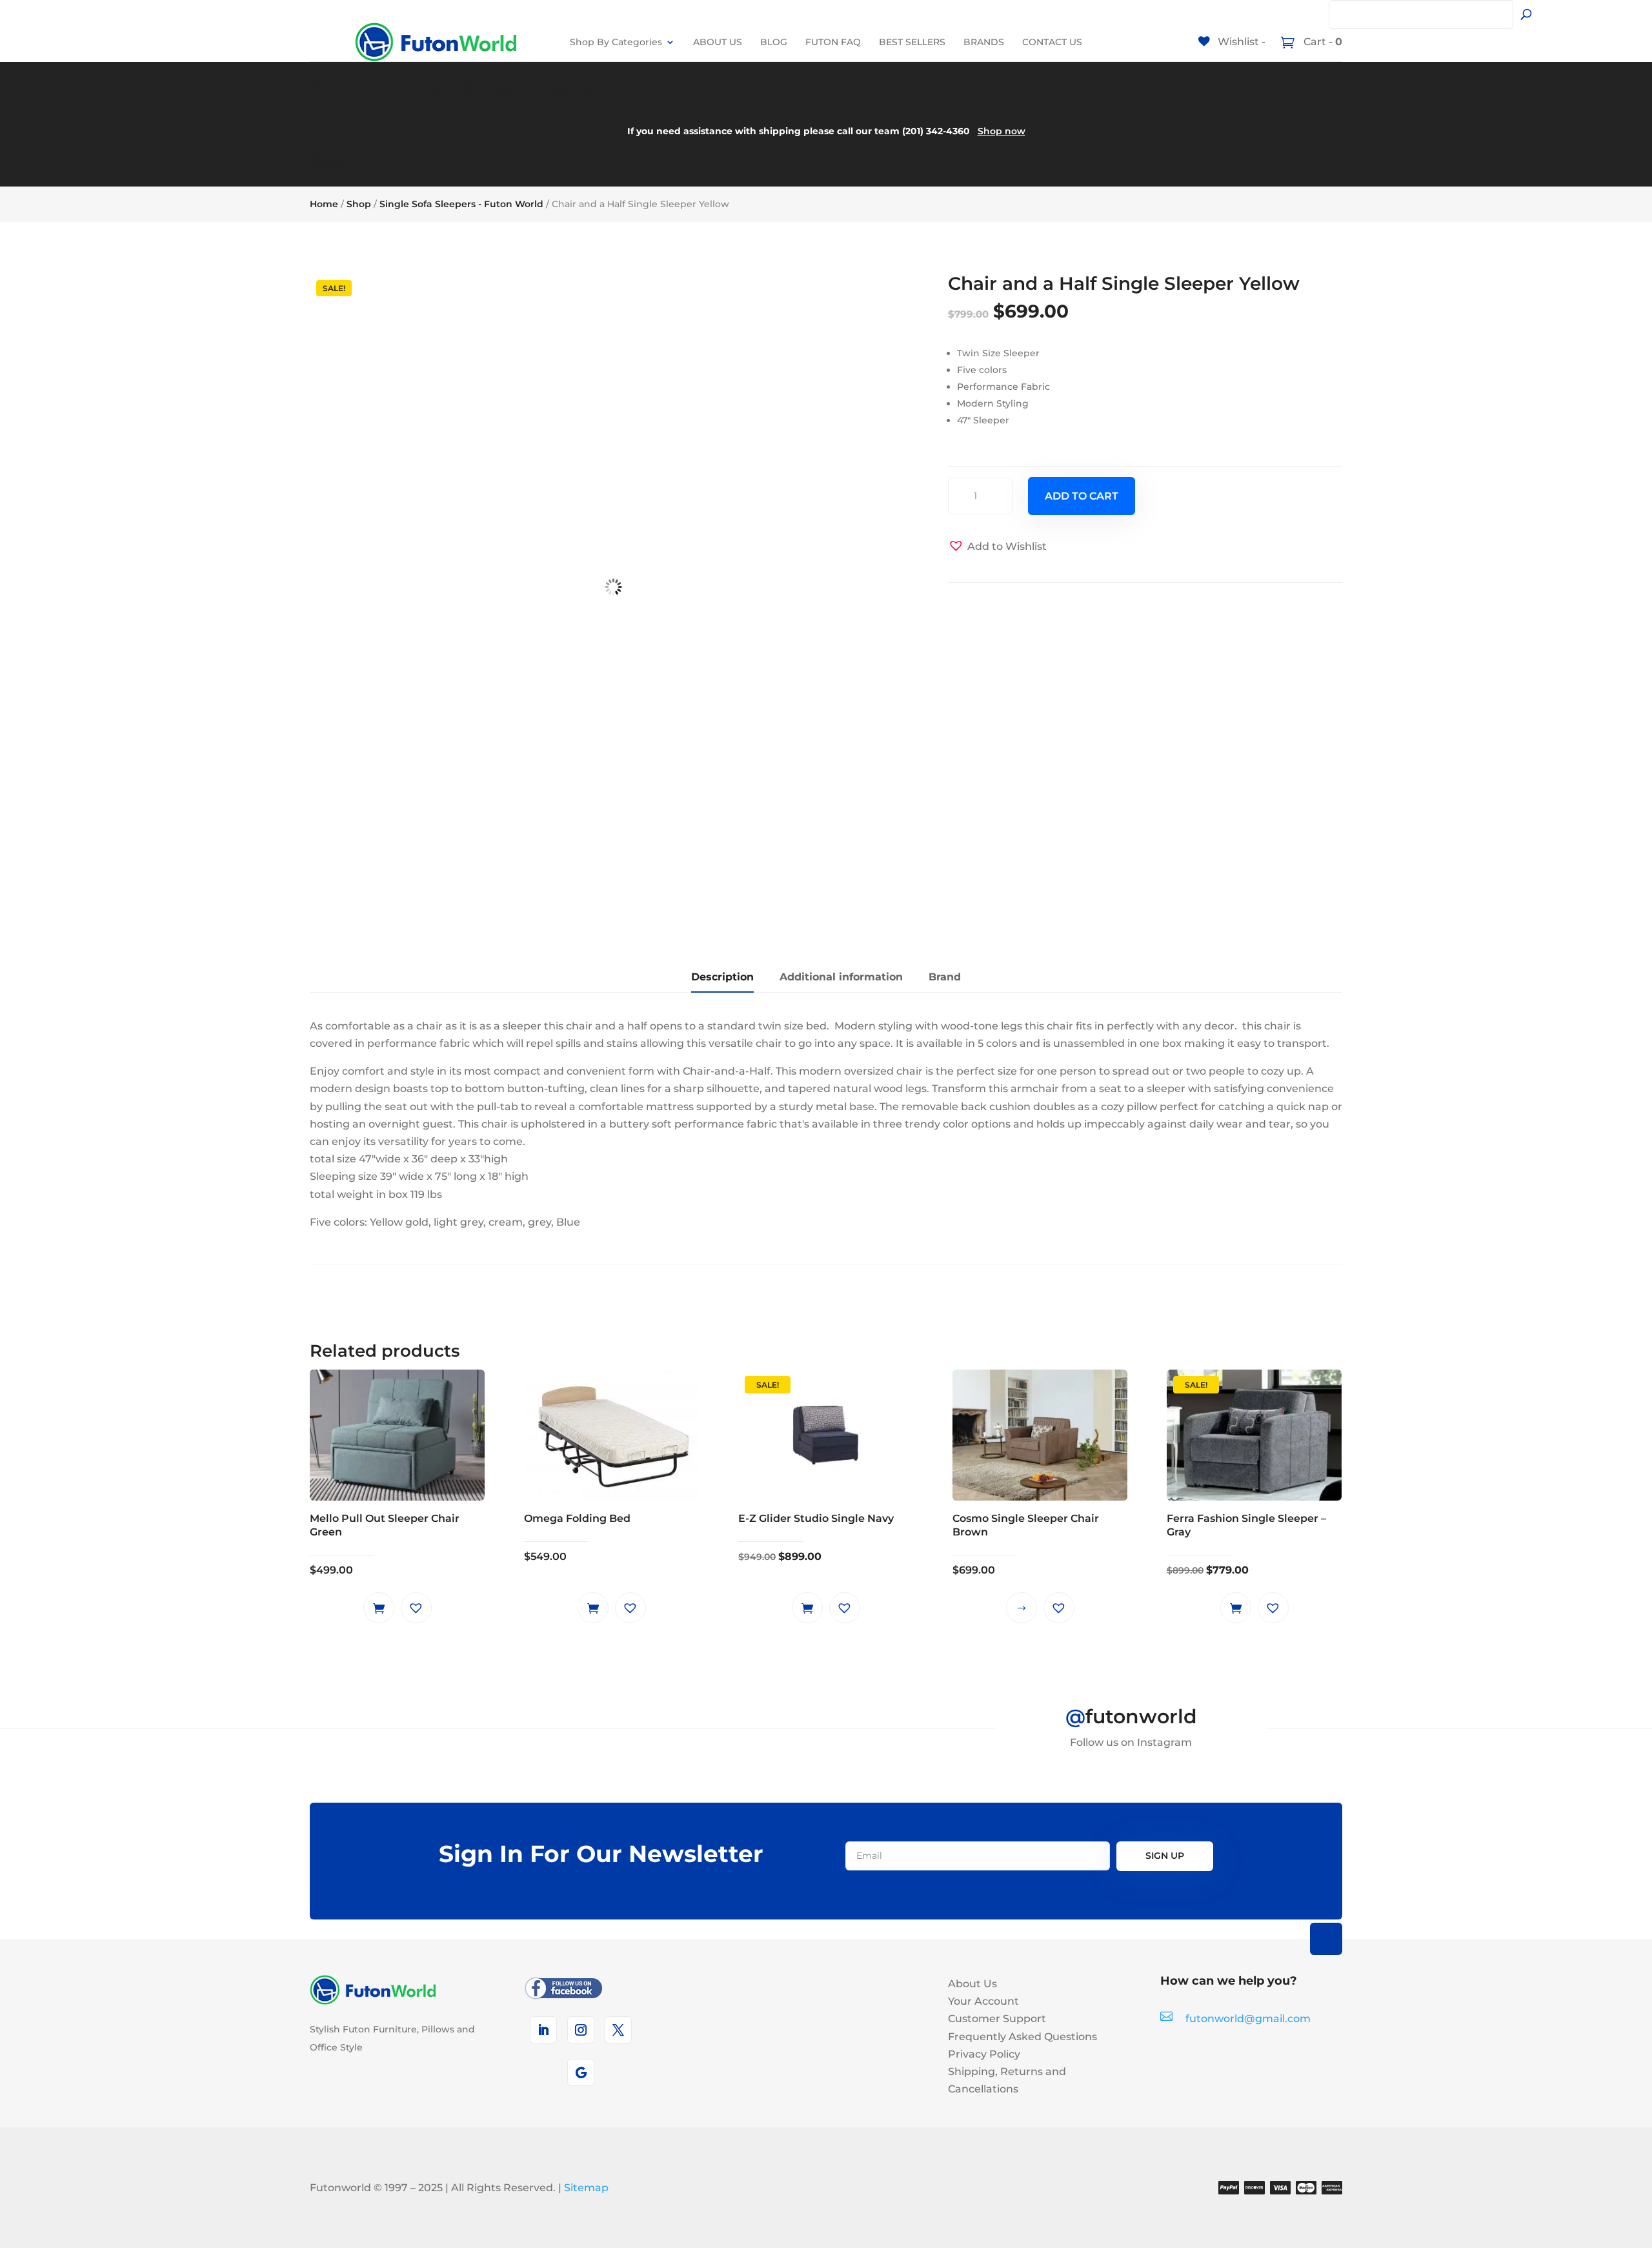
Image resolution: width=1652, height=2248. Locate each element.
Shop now (1002, 131)
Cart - (1322, 42)
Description (722, 977)
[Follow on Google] (581, 2072)
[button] (997, 546)
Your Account (983, 2001)
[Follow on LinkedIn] (543, 2030)
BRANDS (984, 42)
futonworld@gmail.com (1248, 2019)
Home (324, 204)
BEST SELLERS (912, 42)
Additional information (841, 977)
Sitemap (586, 2188)
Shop (359, 204)
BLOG (774, 42)
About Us (972, 1984)
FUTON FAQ (833, 42)
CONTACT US (1052, 42)
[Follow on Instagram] (581, 2030)
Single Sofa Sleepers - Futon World (461, 204)
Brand (945, 977)
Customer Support (997, 2019)
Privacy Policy (984, 2054)
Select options (1022, 1608)
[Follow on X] (618, 2030)
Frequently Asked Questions (1022, 2037)
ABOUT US (718, 42)
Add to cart (1082, 496)
